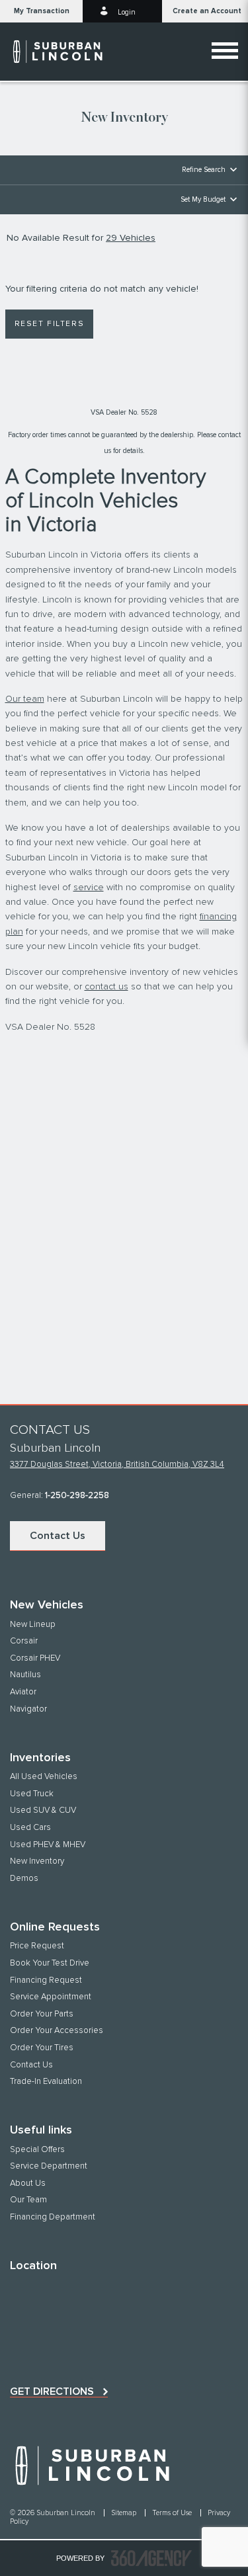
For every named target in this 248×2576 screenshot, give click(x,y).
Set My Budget (203, 199)
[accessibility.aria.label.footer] (151, 2558)
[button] (41, 11)
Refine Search (204, 170)
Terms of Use (173, 2513)
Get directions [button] (52, 2391)
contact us (106, 987)
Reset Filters (50, 324)
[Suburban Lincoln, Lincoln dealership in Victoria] (64, 52)
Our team (25, 699)
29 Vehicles (131, 238)
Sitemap (125, 2513)
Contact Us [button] (58, 1536)
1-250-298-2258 (77, 1496)
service (89, 888)
